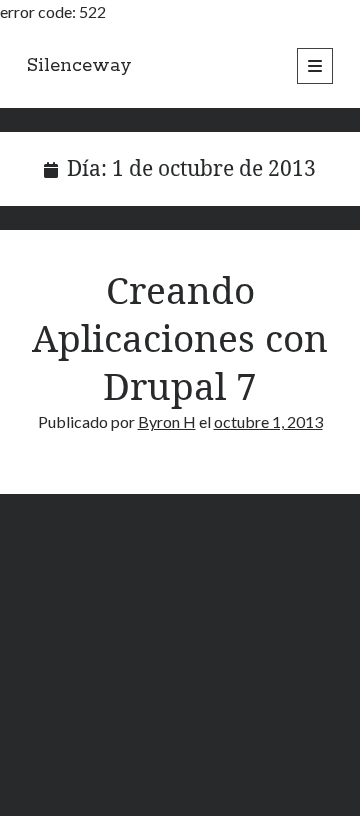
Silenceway (79, 66)
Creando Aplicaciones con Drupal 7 (180, 337)
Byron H (167, 421)
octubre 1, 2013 (268, 421)
